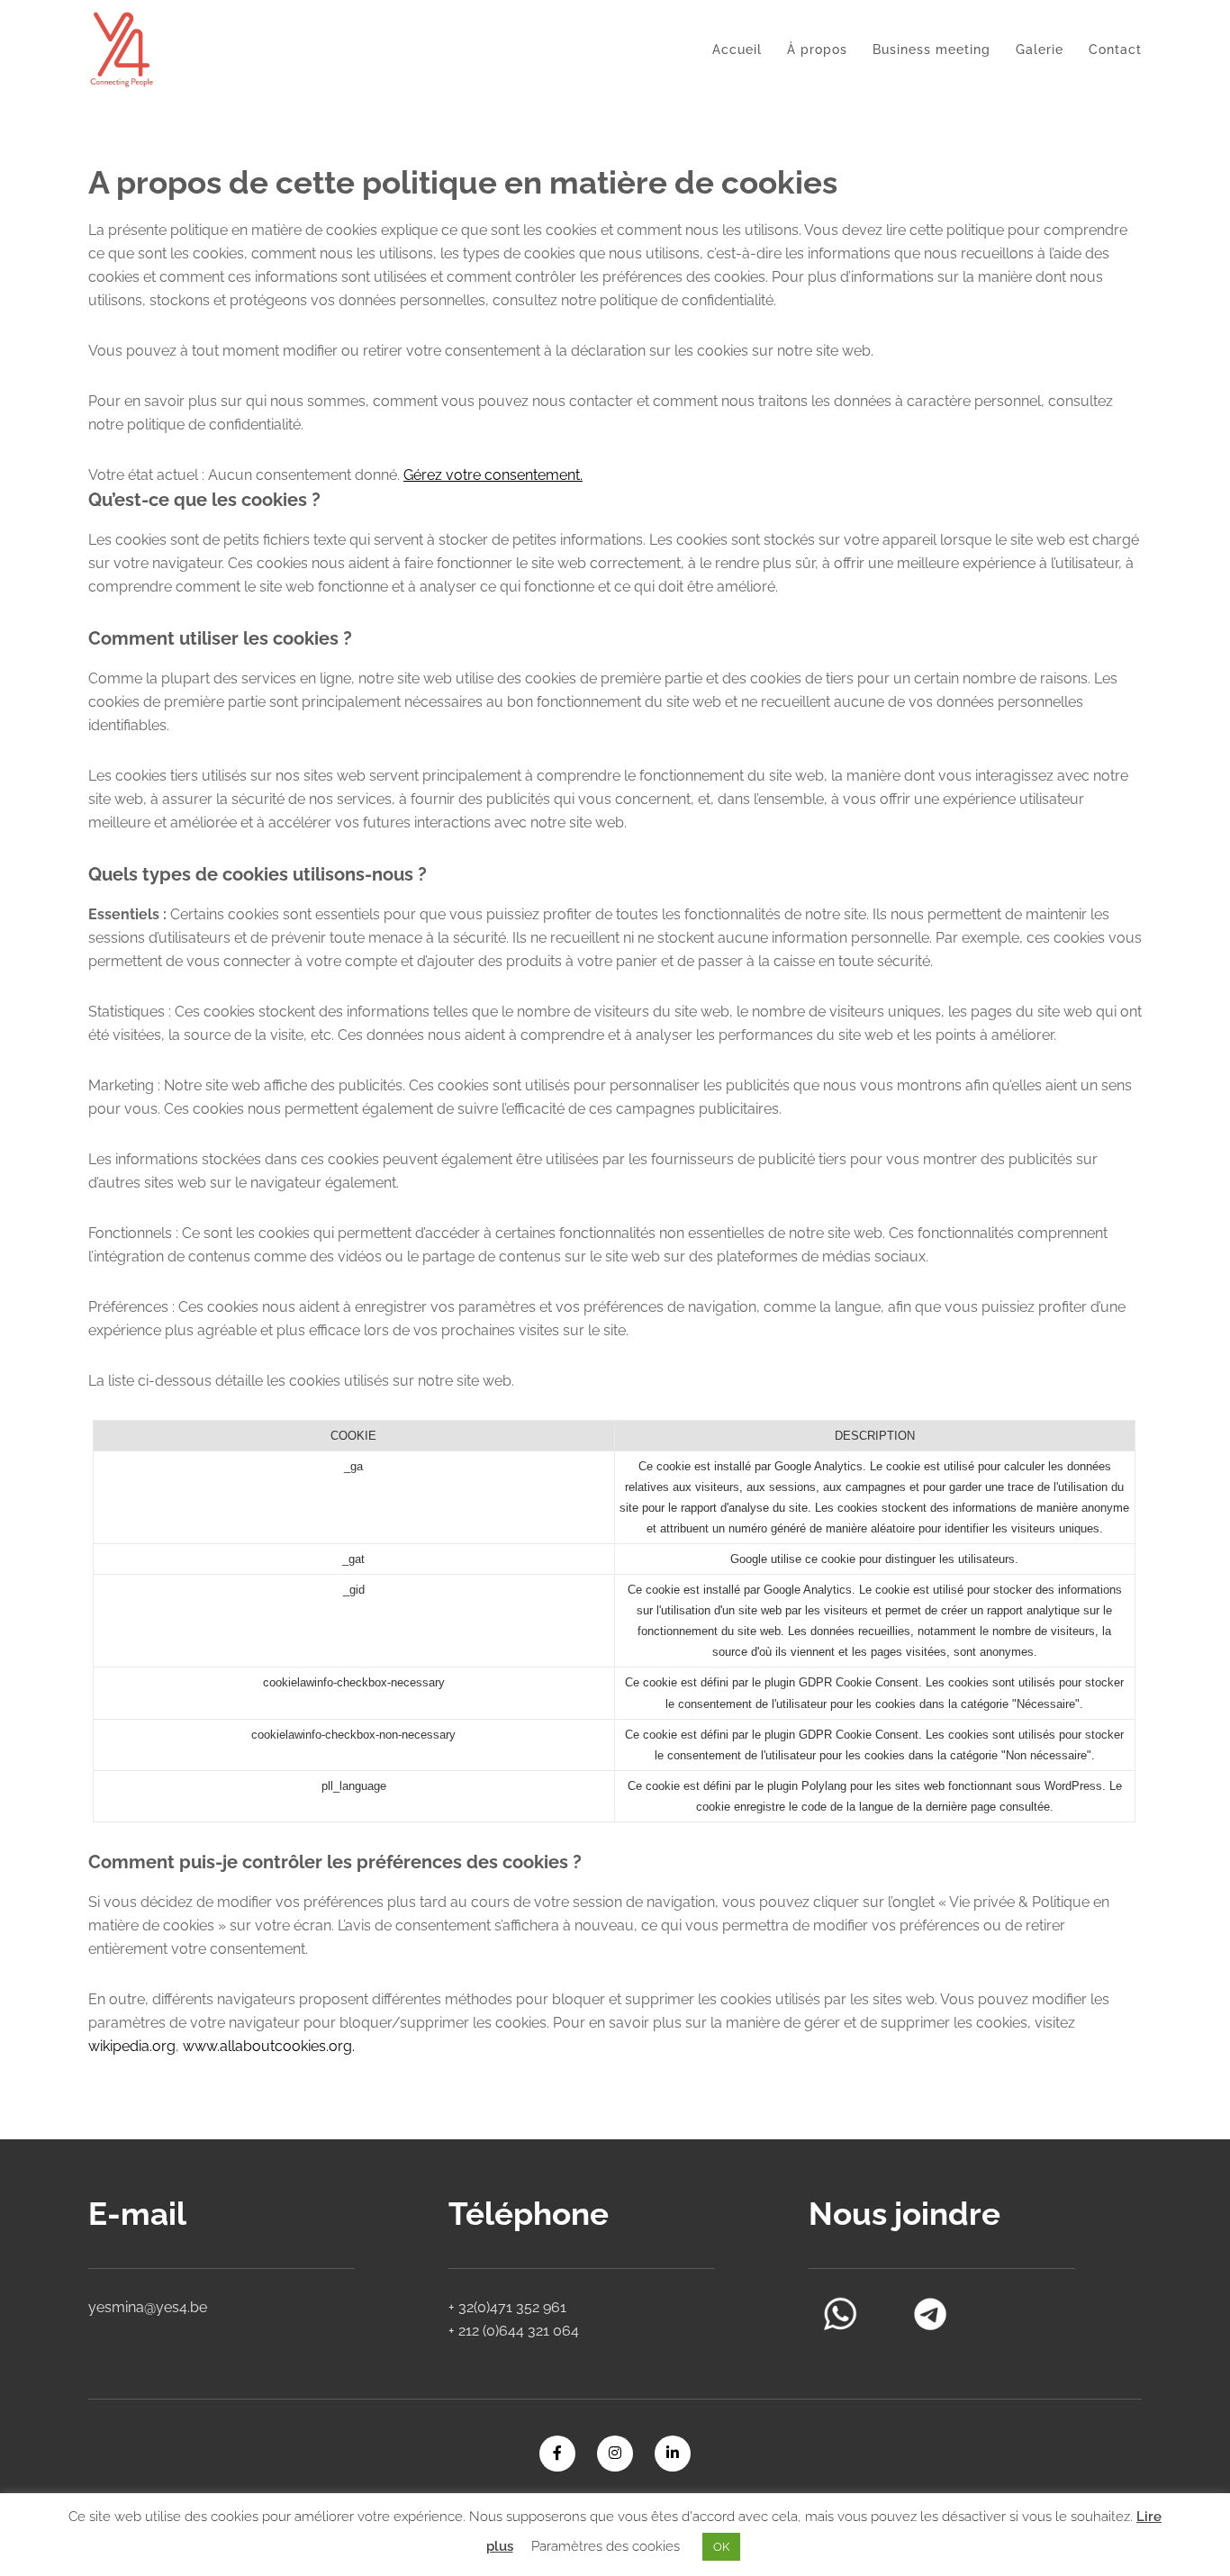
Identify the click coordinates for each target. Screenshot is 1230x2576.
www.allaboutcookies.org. (269, 2046)
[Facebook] (557, 2454)
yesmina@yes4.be (148, 2307)
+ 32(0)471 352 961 (507, 2307)
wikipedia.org (132, 2046)
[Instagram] (615, 2454)
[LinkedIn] (673, 2454)
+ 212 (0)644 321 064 (514, 2331)
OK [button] (721, 2547)
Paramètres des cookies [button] (606, 2546)
